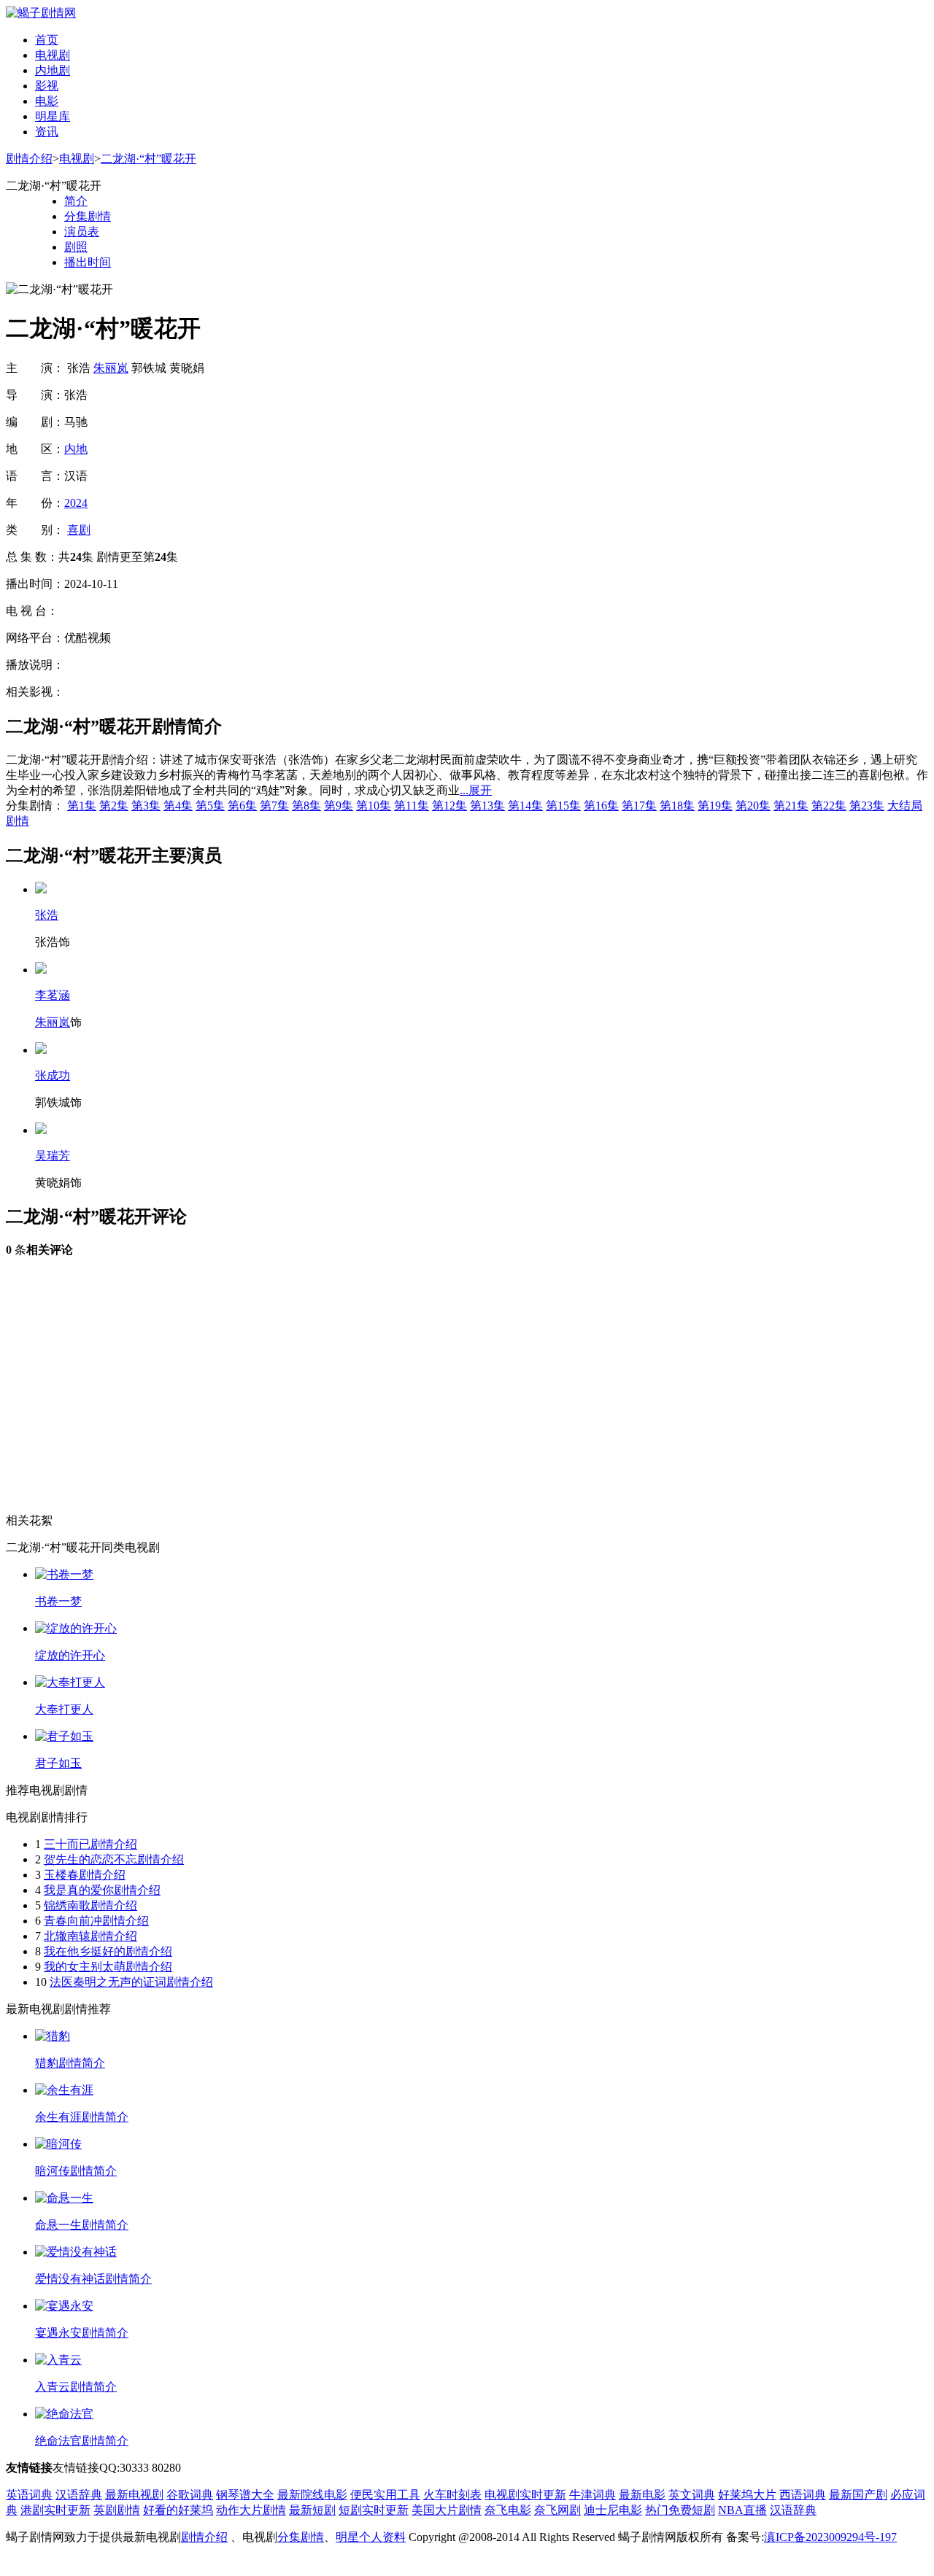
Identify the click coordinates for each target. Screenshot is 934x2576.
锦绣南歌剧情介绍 (90, 1905)
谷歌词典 (190, 2495)
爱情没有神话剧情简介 (93, 2279)
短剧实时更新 (374, 2510)
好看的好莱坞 (178, 2510)
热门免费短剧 (680, 2510)
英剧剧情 (117, 2510)
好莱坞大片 (747, 2495)
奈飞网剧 (557, 2510)
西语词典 (803, 2495)
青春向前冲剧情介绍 (96, 1921)
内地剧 (53, 70)
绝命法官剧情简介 (82, 2441)
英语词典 (29, 2495)
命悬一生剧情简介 (82, 2225)
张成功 (53, 1075)
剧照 (76, 247)
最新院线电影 (312, 2495)
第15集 (563, 806)
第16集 (601, 806)
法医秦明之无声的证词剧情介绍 (131, 1982)
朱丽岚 (111, 368)
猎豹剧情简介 (70, 2063)
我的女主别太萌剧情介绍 (108, 1967)
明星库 (53, 116)
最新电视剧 (134, 2495)
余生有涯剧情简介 (82, 2117)
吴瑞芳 (53, 1156)
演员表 (82, 232)
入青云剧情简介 (76, 2387)
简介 (76, 201)
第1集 (82, 806)
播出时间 (88, 262)
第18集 (677, 806)
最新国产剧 (858, 2495)
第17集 (639, 806)
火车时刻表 (452, 2495)
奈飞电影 (508, 2510)
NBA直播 (742, 2510)
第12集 (449, 806)
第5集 (210, 806)
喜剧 (79, 530)
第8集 (306, 806)
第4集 (178, 806)
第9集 (339, 806)
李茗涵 (53, 995)
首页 (47, 40)
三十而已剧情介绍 (90, 1844)
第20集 (753, 806)
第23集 (867, 806)
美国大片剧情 (447, 2510)
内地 (76, 449)
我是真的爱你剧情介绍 (102, 1890)
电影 (47, 101)
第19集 (715, 806)
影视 (47, 86)
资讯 (47, 132)
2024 (76, 503)
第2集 (114, 806)
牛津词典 (593, 2495)
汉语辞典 (79, 2495)
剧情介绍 (29, 159)
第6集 (242, 806)
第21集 (791, 806)
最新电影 (642, 2495)
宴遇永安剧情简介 (82, 2333)
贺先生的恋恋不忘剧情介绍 (114, 1859)
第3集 (146, 806)
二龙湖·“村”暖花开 (148, 159)
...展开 (476, 790)
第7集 (274, 806)
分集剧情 (88, 216)
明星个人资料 (371, 2537)
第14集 (525, 806)
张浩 (47, 915)
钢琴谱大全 (245, 2495)
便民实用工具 (385, 2495)
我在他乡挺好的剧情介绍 (108, 1951)
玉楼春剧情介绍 (85, 1875)
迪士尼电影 (613, 2510)
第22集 (829, 806)
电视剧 (53, 55)
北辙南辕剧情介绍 (90, 1936)
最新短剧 (312, 2510)
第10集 (374, 806)
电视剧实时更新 (525, 2495)
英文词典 (692, 2495)
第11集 (412, 806)
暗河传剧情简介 (76, 2171)
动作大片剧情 (251, 2510)
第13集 (487, 806)
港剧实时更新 (55, 2510)
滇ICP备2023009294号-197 (830, 2537)
